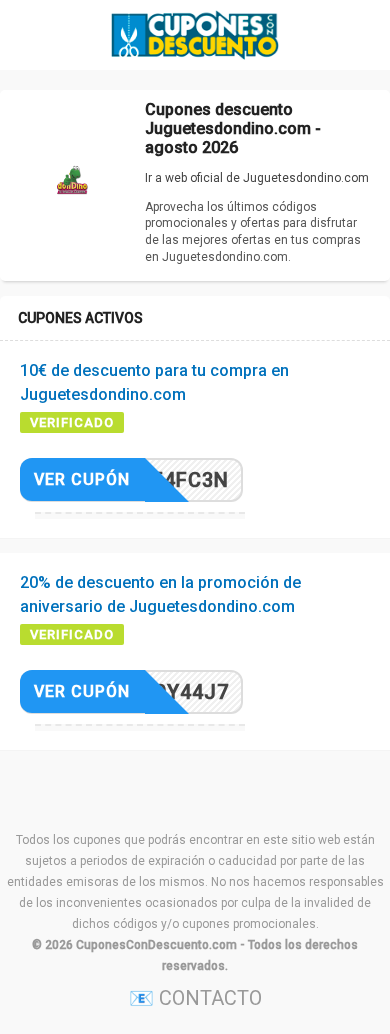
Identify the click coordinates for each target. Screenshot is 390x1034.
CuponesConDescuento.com (156, 945)
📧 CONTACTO (195, 998)
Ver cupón (82, 479)
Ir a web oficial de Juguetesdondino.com (257, 178)
